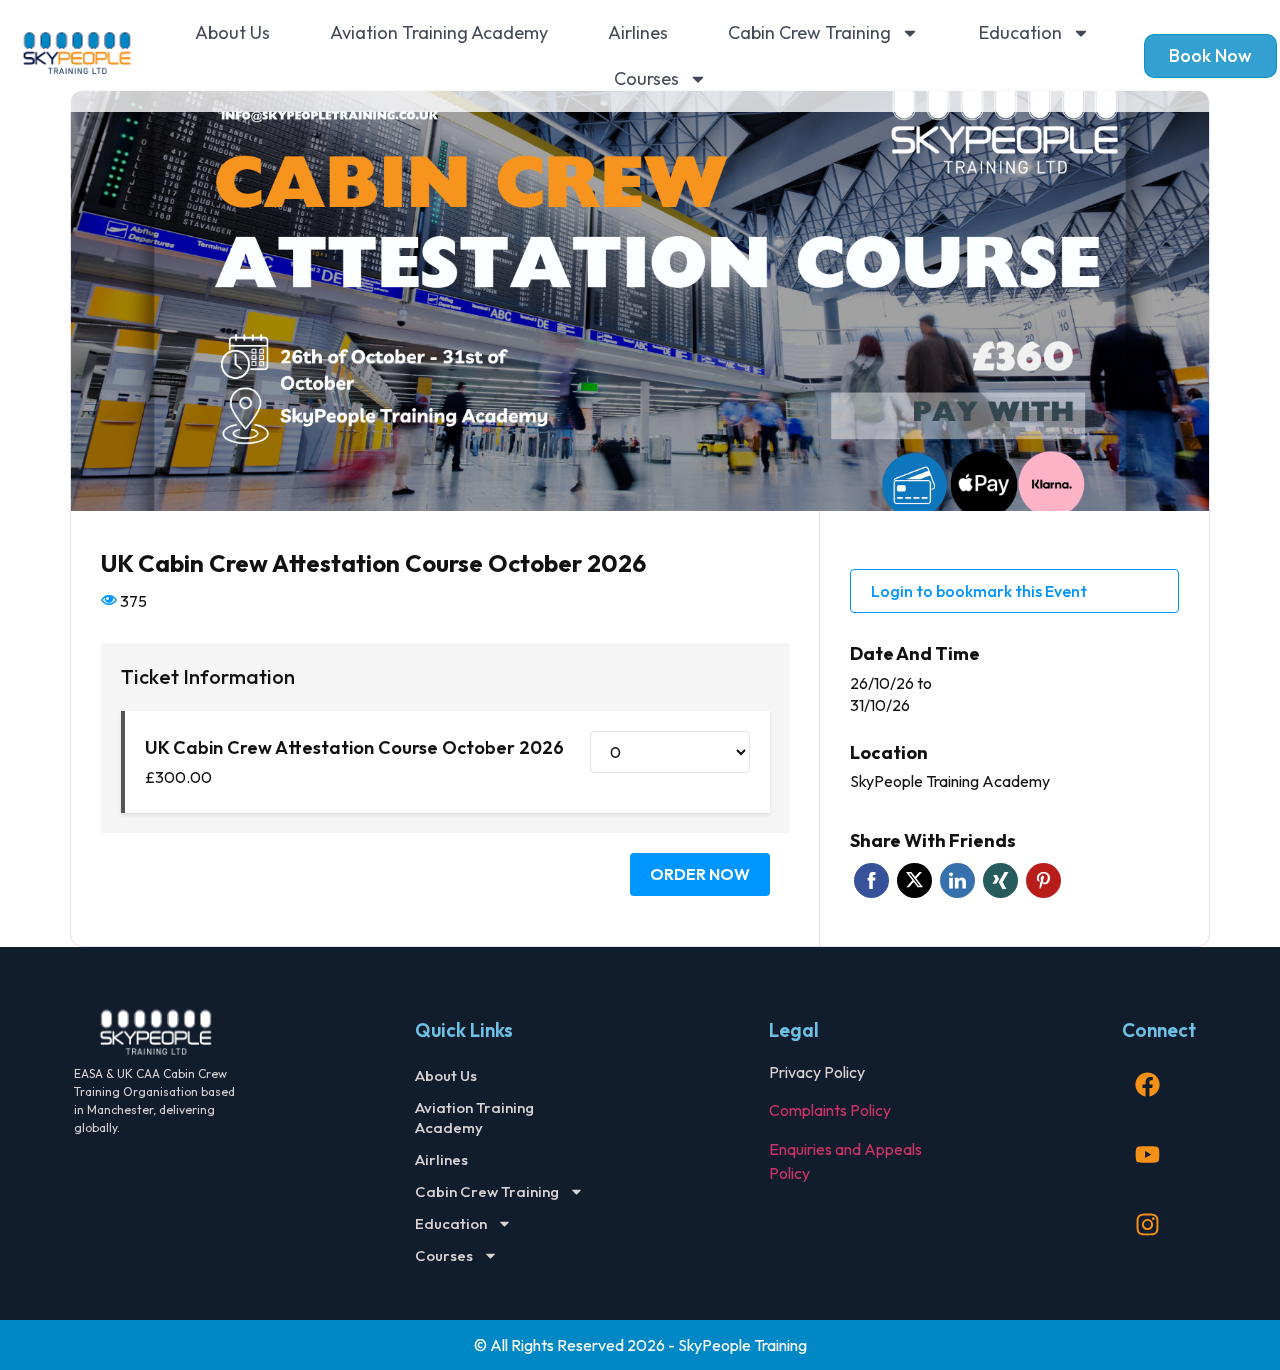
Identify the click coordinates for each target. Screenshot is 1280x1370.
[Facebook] (1147, 1085)
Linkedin (957, 880)
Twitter (914, 880)
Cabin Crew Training (809, 32)
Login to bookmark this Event (979, 591)
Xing (1000, 880)
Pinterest (1043, 880)
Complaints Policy (830, 1110)
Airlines (638, 32)
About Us (232, 32)
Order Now (700, 874)
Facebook (871, 880)
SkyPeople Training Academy (950, 781)
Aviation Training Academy (439, 32)
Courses (646, 78)
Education (1020, 32)
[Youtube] (1147, 1155)
